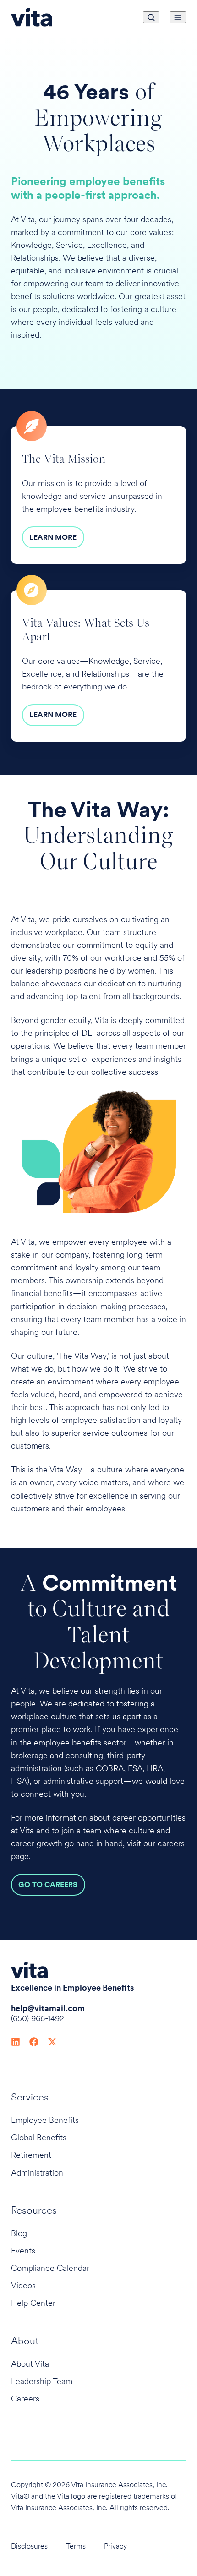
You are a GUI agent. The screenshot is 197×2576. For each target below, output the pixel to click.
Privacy (115, 2546)
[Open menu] (178, 17)
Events (23, 2251)
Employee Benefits (45, 2120)
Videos (23, 2285)
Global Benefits (39, 2137)
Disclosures (29, 2546)
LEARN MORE (53, 537)
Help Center (33, 2303)
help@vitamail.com (48, 2008)
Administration (37, 2173)
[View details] (16, 2041)
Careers (25, 2398)
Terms (76, 2546)
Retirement (31, 2155)
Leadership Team (42, 2381)
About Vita (30, 2364)
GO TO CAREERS (48, 1884)
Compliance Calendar (50, 2268)
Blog (19, 2233)
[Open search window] (151, 17)
